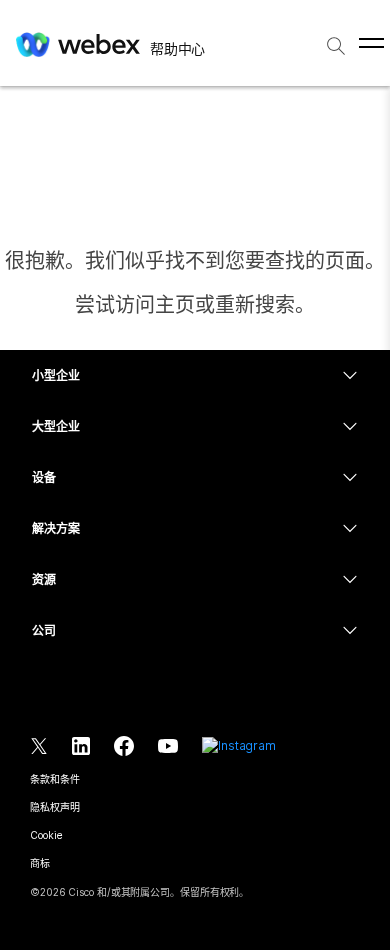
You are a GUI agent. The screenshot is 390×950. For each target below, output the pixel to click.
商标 (40, 863)
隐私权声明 (55, 807)
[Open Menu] (371, 43)
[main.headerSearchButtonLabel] (336, 39)
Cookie (46, 835)
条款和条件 (55, 779)
